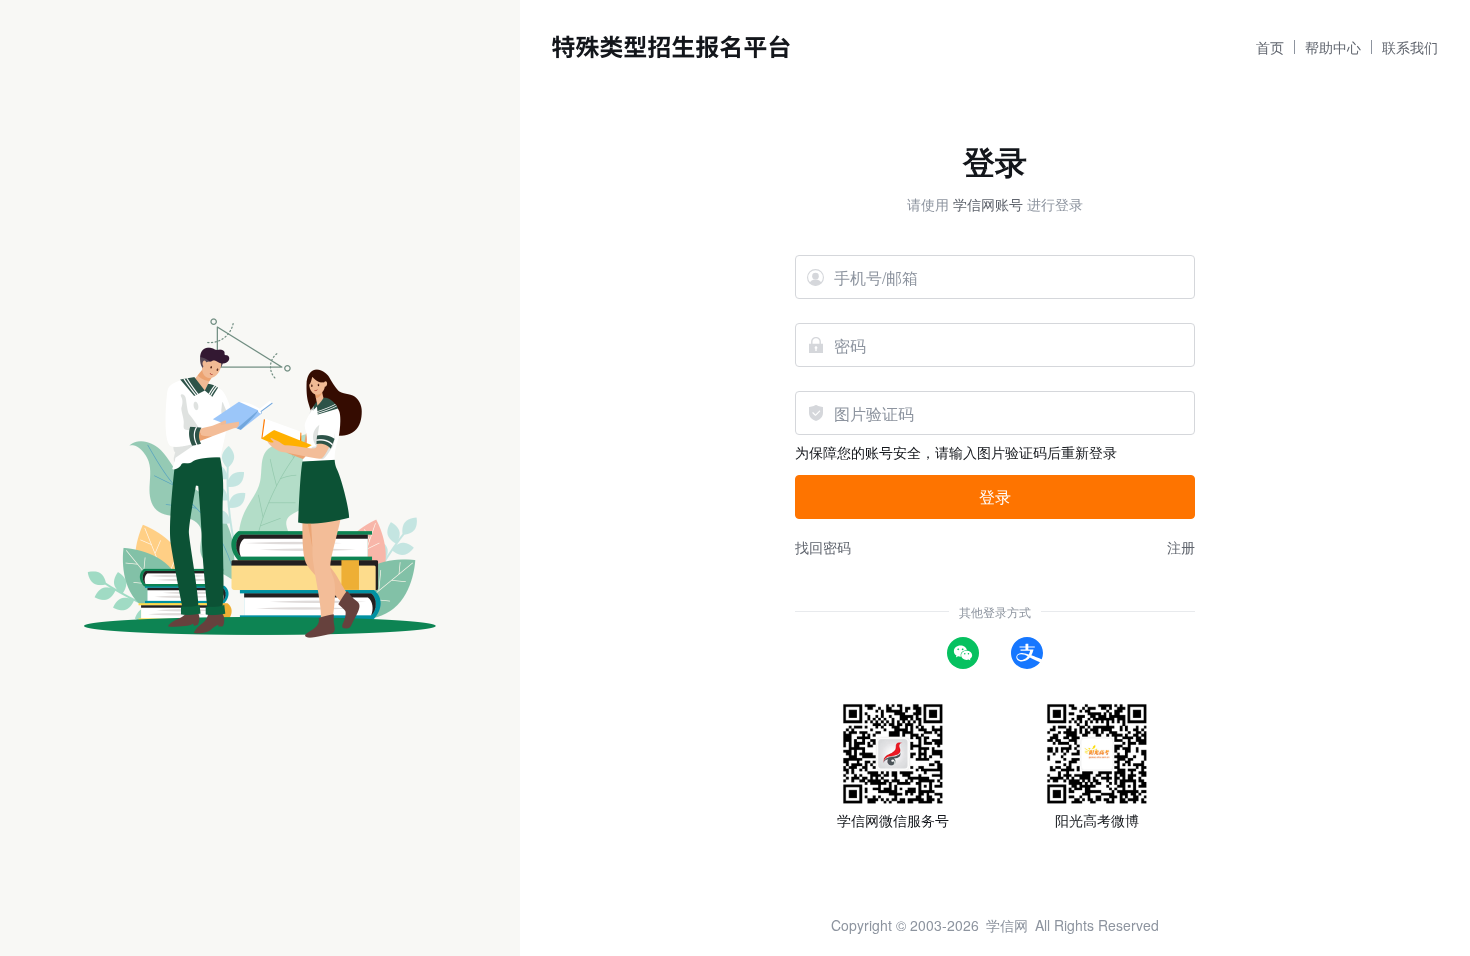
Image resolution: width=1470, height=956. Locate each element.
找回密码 (823, 547)
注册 (1181, 547)
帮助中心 (1333, 47)
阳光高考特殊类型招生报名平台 (671, 47)
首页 (1270, 47)
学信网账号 (988, 204)
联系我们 (1410, 47)
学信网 (1007, 925)
